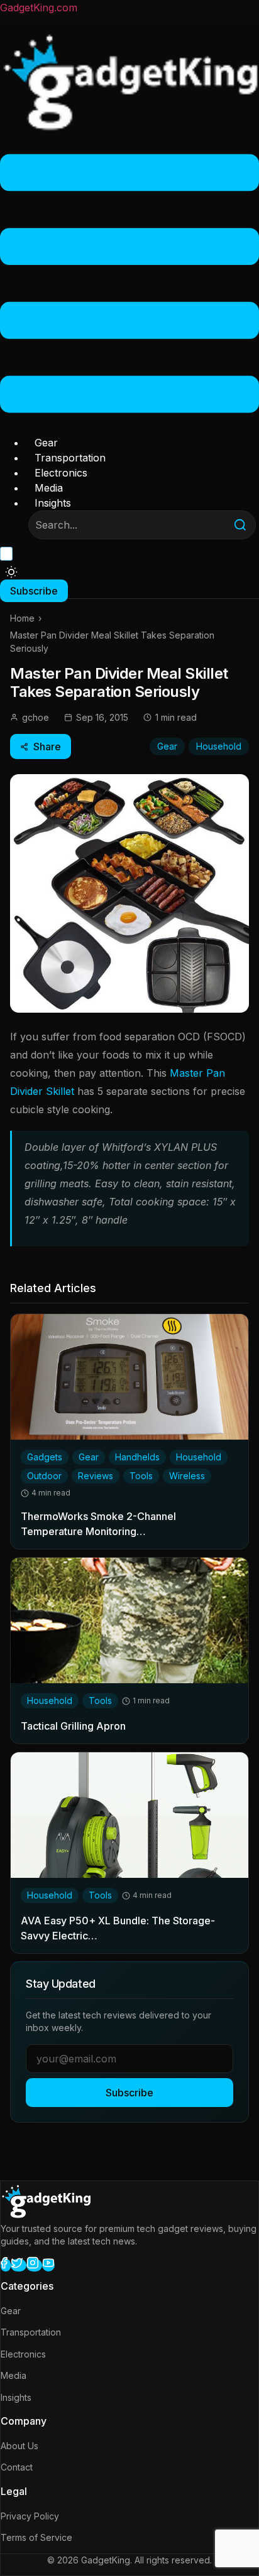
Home (22, 618)
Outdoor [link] (44, 1476)
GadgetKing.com (39, 8)
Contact (17, 2467)
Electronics (61, 473)
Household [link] (199, 1457)
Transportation (70, 458)
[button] (129, 285)
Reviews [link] (96, 1476)
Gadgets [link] (45, 1457)
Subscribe (129, 2093)
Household (219, 746)
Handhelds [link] (137, 1457)
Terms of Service (36, 2537)
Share (47, 746)
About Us (19, 2446)
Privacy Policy (30, 2516)
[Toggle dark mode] (11, 572)
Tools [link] (141, 1476)
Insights (53, 503)
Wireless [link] (187, 1476)
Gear (46, 443)
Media (49, 488)
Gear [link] (89, 1457)
